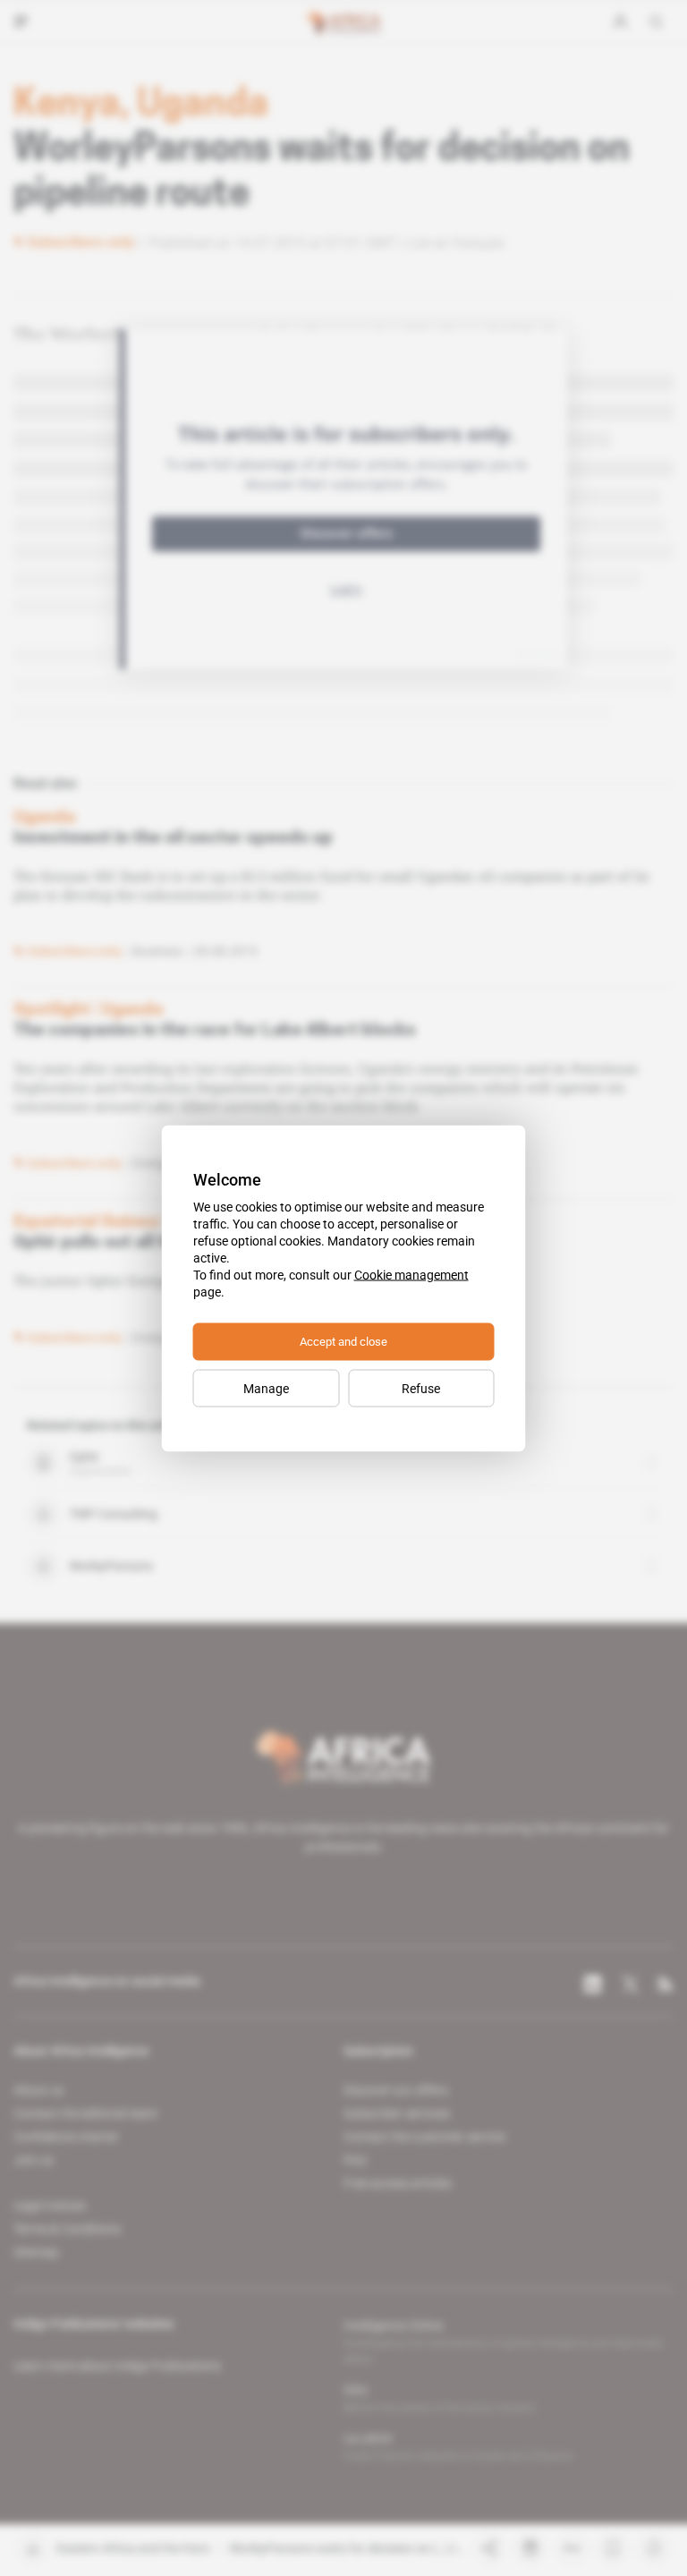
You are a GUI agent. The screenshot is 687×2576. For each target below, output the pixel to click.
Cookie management (411, 1274)
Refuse (421, 1388)
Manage (266, 1388)
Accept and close (343, 1341)
